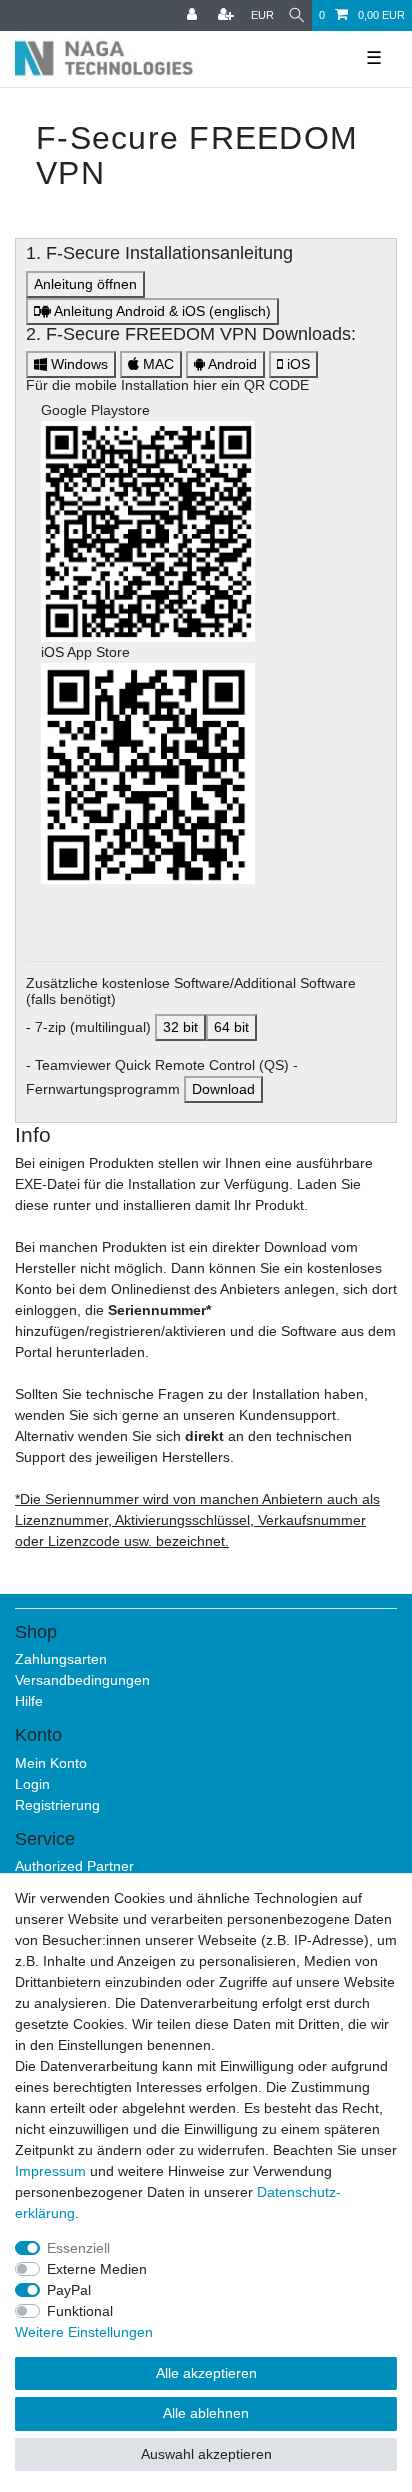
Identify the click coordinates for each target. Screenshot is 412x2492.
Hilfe (29, 1701)
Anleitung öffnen (85, 284)
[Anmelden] (194, 15)
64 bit (231, 1027)
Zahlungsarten (61, 1659)
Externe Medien (97, 2269)
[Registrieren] (228, 15)
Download (223, 1089)
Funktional (80, 2311)
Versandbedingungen (82, 1680)
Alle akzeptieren (206, 2373)
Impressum (50, 2171)
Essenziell (78, 2248)
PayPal (69, 2290)
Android (231, 364)
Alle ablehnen (206, 2413)
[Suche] (296, 15)
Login (32, 1784)
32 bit (180, 1027)
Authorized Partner (74, 1866)
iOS (296, 364)
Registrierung (57, 1805)
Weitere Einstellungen (84, 2332)
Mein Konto (51, 1763)
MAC (156, 364)
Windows (77, 364)
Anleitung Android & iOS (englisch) (161, 311)
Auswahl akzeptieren (206, 2454)
